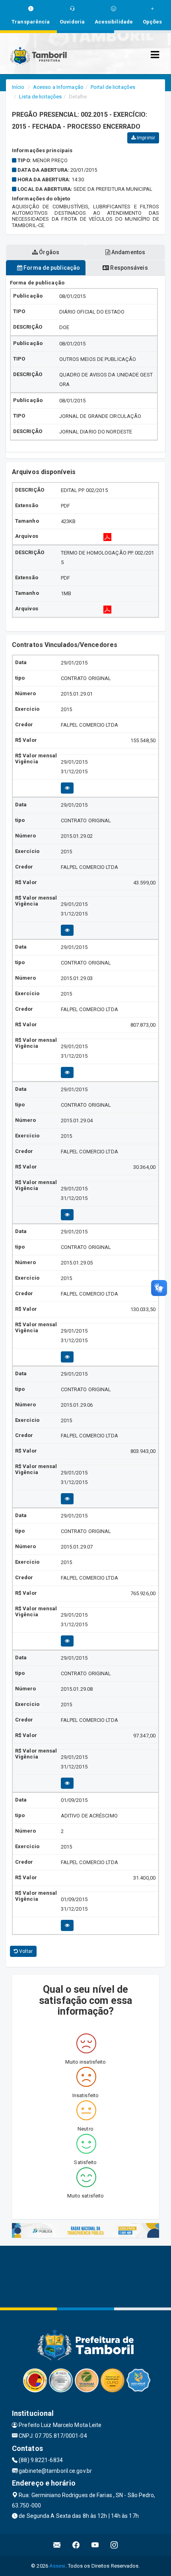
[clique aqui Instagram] (114, 2545)
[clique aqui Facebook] (76, 2545)
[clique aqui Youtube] (95, 2545)
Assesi (57, 2566)
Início (18, 87)
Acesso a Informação (58, 87)
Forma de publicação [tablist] (51, 268)
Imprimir (145, 138)
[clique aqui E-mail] (57, 2545)
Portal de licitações (113, 87)
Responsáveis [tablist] (128, 268)
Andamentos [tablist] (128, 252)
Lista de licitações (40, 97)
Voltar (25, 1951)
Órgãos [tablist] (49, 252)
